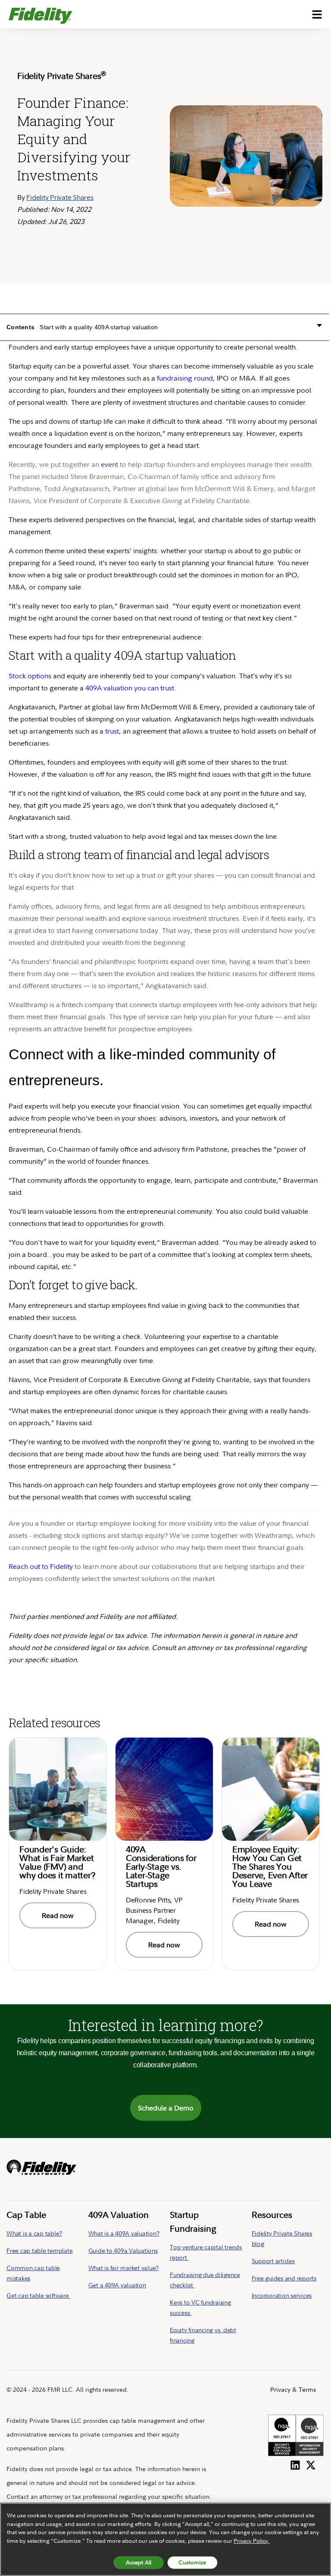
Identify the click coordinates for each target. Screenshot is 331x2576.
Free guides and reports (284, 2278)
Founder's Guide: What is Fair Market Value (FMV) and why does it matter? (57, 1862)
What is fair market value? (124, 2268)
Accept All (139, 2562)
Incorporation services (282, 2295)
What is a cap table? (34, 2233)
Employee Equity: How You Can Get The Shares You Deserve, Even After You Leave (270, 1866)
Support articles (273, 2261)
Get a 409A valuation (117, 2285)
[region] (165, 2539)
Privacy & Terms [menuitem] (293, 2389)
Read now (58, 1915)
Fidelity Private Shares (60, 197)
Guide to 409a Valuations (123, 2250)
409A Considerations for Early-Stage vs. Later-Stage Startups (161, 1866)
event (109, 464)
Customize (192, 2562)
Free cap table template (39, 2250)
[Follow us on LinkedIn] (295, 2463)
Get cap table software (38, 2295)
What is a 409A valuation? (124, 2233)
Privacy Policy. (252, 2541)
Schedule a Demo (166, 2108)
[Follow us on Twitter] (311, 2463)
